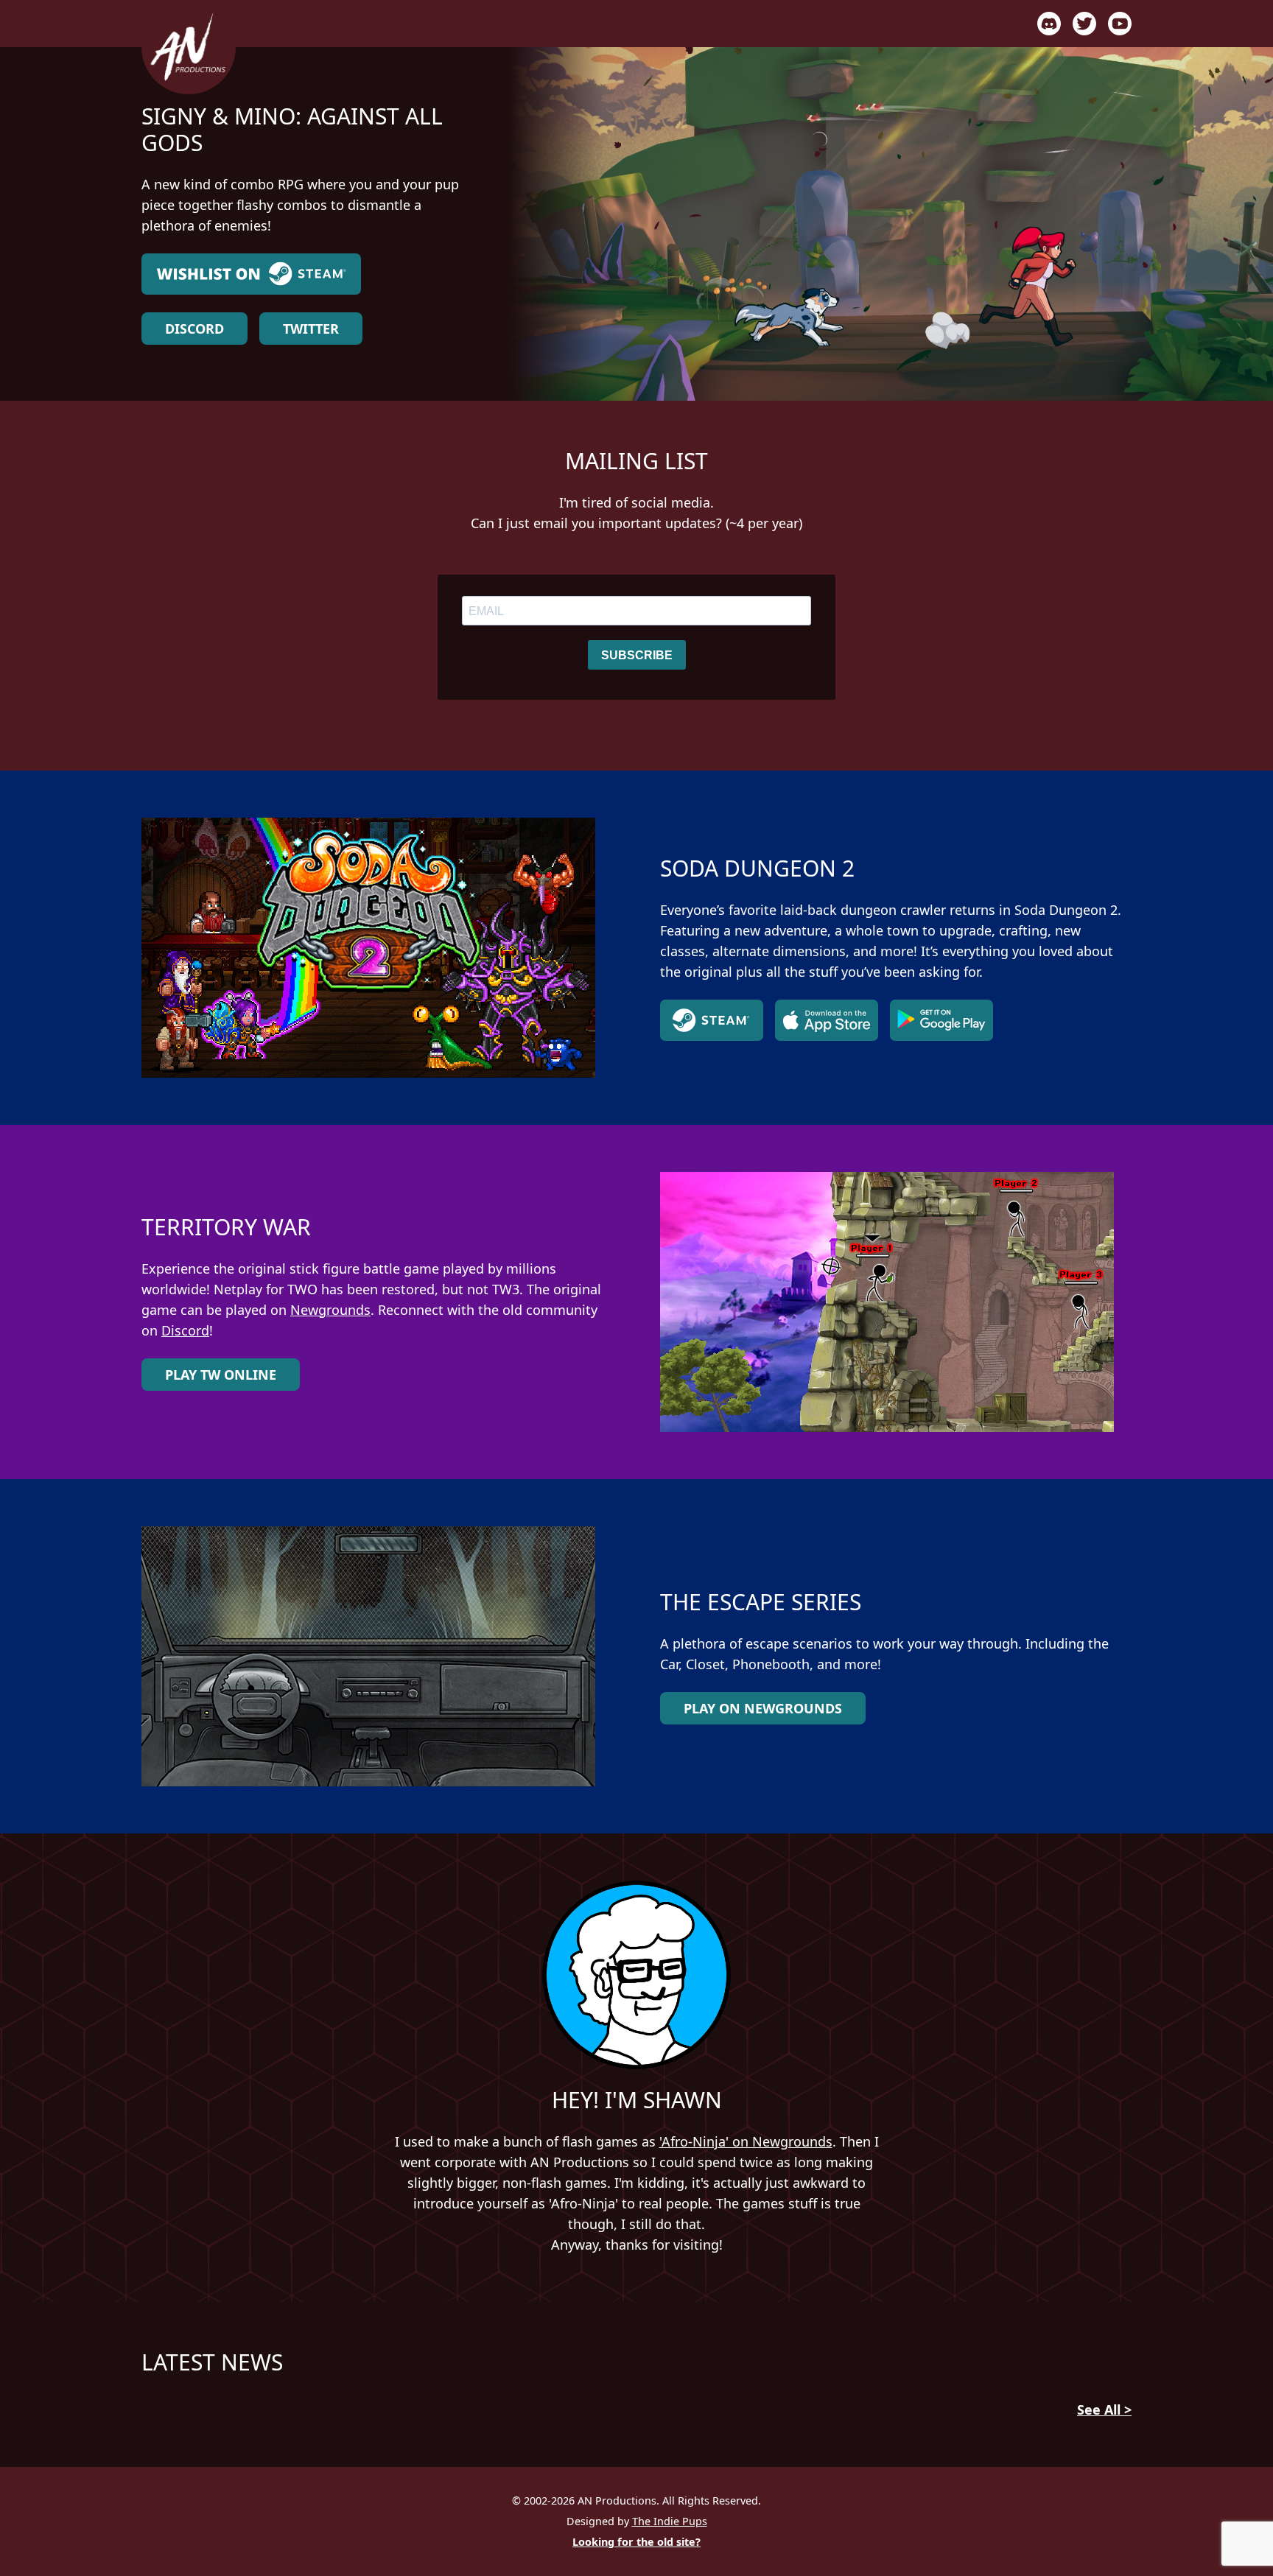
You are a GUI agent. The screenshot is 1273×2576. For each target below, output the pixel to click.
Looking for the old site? (636, 2542)
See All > (1104, 2410)
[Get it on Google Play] (941, 1020)
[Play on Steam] (712, 1020)
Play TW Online (221, 1375)
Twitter (311, 329)
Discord (194, 329)
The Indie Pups (670, 2521)
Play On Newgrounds (763, 1708)
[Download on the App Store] (827, 1020)
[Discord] (1049, 24)
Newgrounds (330, 1310)
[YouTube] (1120, 24)
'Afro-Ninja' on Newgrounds (746, 2141)
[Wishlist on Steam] (306, 274)
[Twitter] (1084, 24)
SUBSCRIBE (637, 655)
